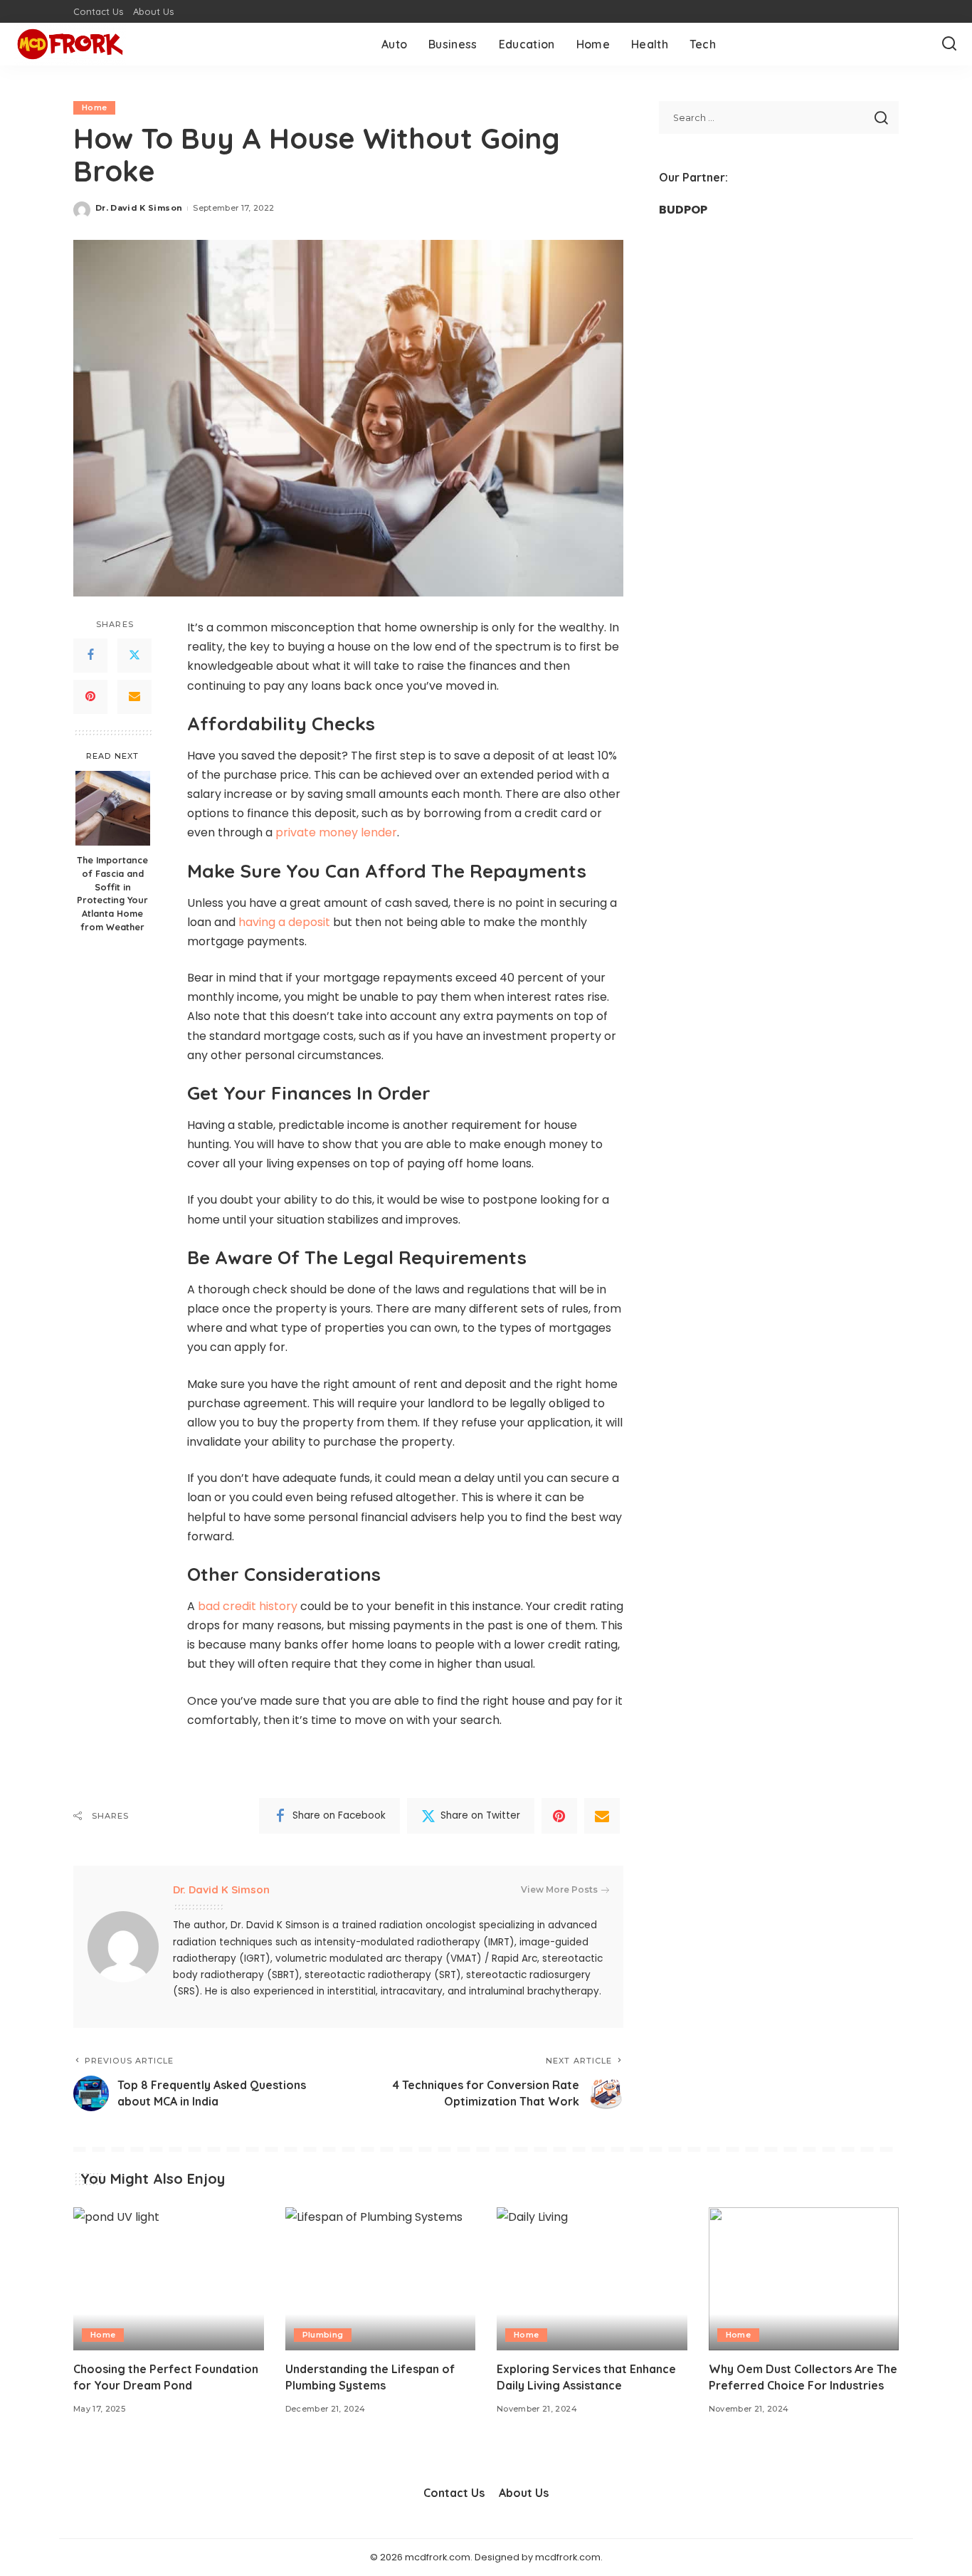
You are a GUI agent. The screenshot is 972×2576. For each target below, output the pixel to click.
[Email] (134, 697)
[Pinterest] (90, 697)
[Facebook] (90, 656)
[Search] (949, 44)
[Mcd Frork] (70, 44)
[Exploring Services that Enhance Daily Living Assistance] (592, 2279)
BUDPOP (683, 210)
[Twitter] (134, 656)
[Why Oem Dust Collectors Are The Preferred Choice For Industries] (804, 2279)
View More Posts (559, 1889)
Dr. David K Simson (139, 208)
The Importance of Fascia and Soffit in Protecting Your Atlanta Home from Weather (112, 893)
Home (94, 107)
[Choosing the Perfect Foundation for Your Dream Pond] (169, 2279)
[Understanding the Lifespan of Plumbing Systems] (381, 2279)
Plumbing (323, 2335)
